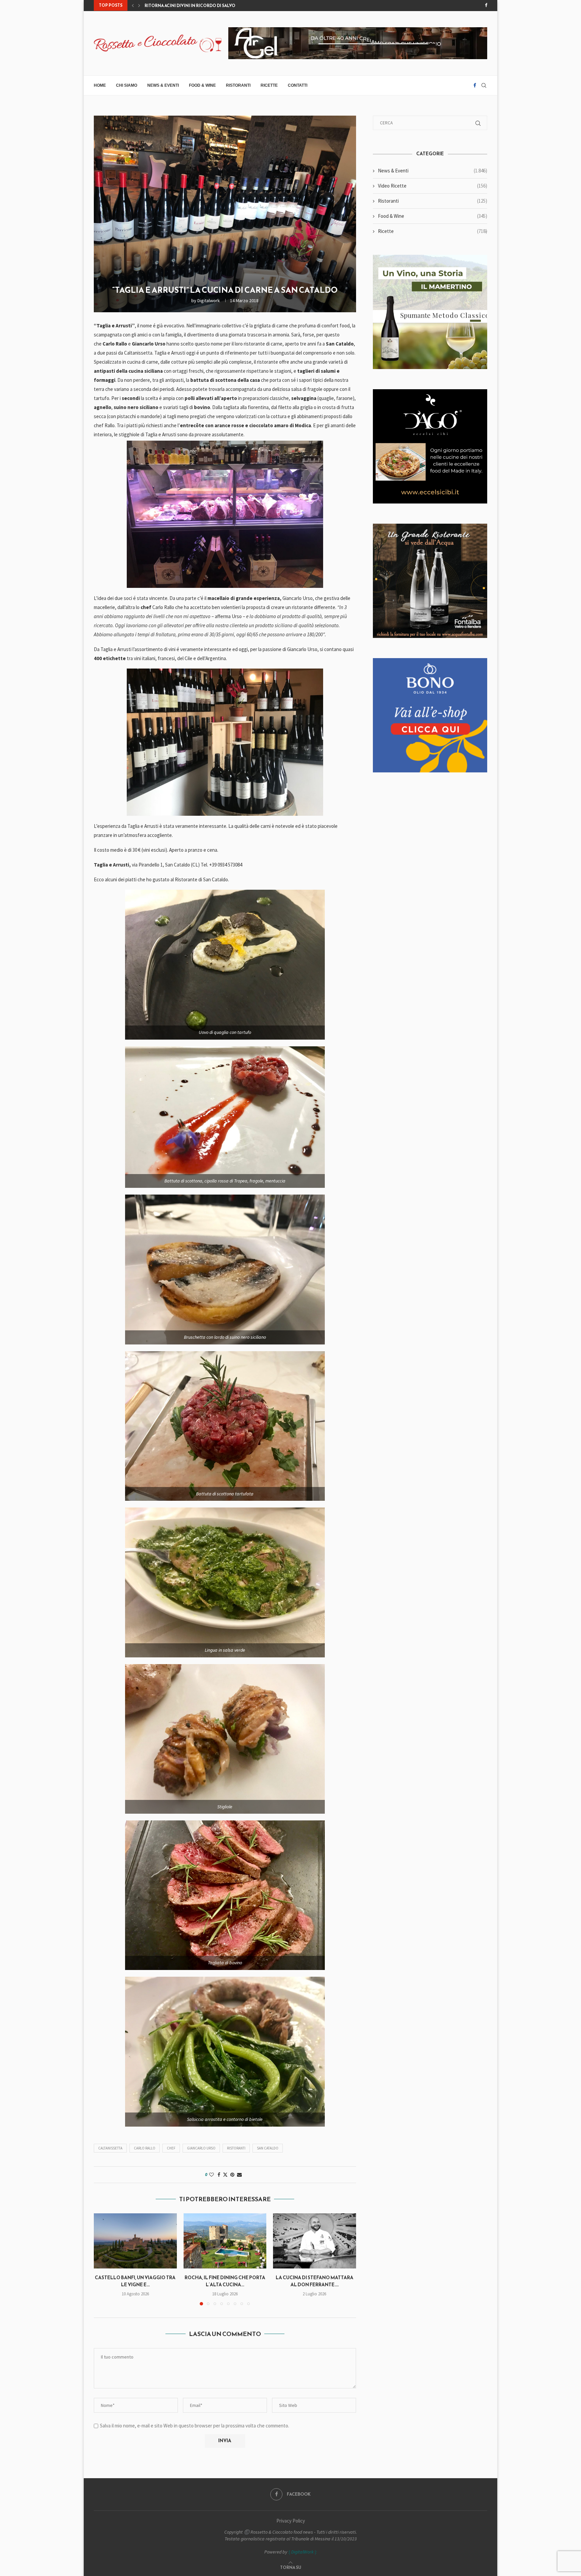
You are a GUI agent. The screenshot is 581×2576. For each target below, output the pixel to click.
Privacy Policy (291, 2521)
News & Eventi (163, 85)
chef (171, 2148)
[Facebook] (486, 5)
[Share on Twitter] (225, 2175)
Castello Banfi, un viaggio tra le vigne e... (135, 2281)
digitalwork (209, 300)
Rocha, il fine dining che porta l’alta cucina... (225, 2281)
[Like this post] (211, 2175)
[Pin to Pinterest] (232, 2175)
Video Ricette (433, 186)
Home (100, 85)
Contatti (298, 85)
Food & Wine (202, 85)
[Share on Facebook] (219, 2175)
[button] (133, 5)
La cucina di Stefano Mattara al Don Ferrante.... (315, 2281)
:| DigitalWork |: (302, 2552)
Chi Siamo (127, 85)
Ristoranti (238, 85)
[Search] (484, 85)
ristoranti (236, 2148)
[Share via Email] (239, 2175)
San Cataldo (268, 2148)
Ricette (269, 85)
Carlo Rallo (145, 2148)
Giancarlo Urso (201, 2148)
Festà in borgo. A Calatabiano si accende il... (196, 6)
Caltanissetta (110, 2148)
